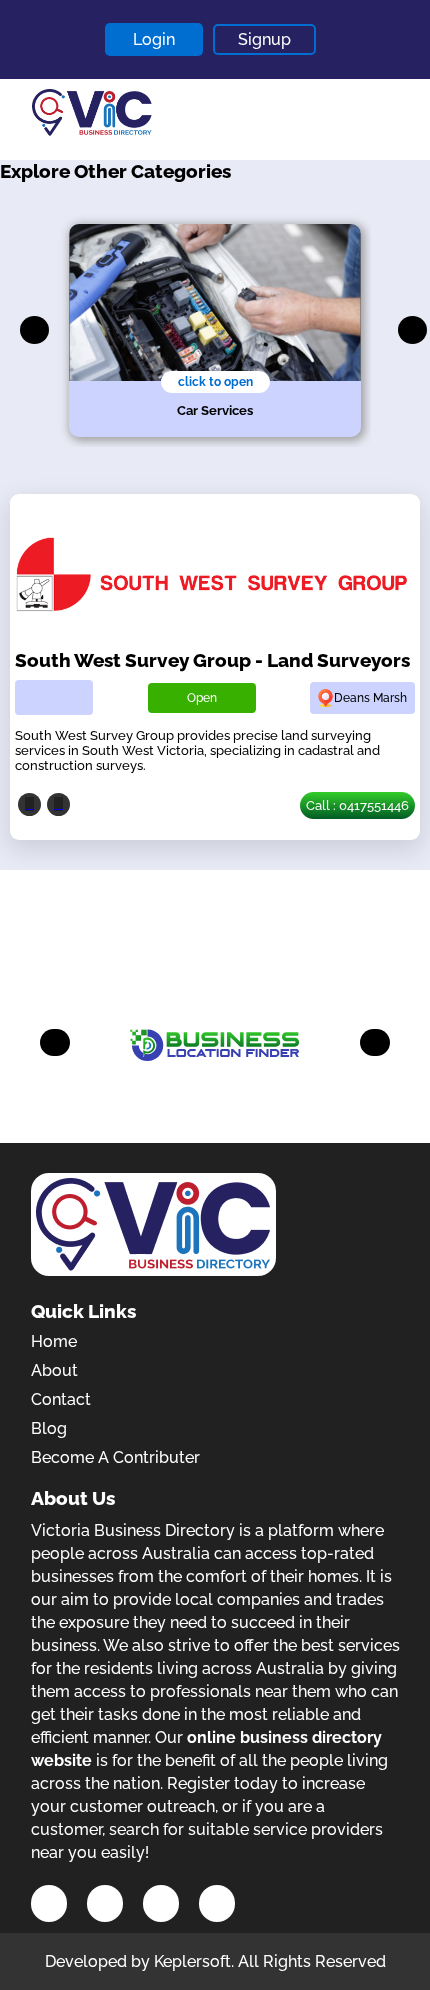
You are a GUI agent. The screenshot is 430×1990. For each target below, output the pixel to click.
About (54, 1370)
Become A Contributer (115, 1457)
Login (154, 39)
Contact (61, 1399)
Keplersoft (192, 1961)
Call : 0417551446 (357, 805)
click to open (215, 382)
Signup (264, 39)
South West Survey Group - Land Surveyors (212, 660)
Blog (49, 1428)
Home (54, 1341)
